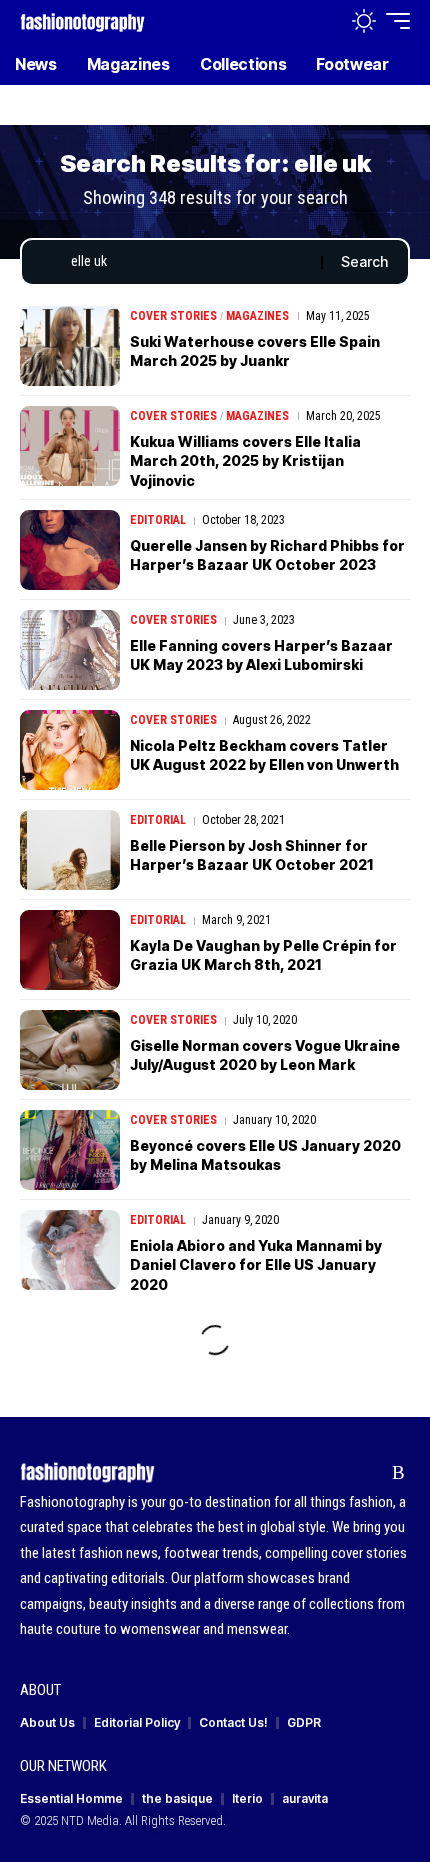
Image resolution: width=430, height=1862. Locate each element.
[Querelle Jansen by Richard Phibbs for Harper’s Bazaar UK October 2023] (70, 550)
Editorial (158, 520)
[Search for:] (188, 262)
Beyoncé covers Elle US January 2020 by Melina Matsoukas (265, 1155)
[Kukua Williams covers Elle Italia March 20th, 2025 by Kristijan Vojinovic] (70, 446)
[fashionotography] (82, 20)
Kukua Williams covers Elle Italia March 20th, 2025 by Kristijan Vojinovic (245, 461)
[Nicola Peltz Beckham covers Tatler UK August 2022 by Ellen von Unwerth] (70, 750)
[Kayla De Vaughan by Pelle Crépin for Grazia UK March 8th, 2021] (70, 950)
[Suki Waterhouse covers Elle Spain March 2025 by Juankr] (70, 346)
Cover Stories (173, 316)
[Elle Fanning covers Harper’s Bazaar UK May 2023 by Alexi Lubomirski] (70, 650)
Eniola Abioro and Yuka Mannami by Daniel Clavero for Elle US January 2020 (256, 1265)
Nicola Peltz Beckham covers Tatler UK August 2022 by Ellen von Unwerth (264, 755)
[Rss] (398, 1473)
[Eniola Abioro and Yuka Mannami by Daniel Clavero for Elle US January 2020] (70, 1250)
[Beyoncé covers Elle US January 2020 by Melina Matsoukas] (70, 1150)
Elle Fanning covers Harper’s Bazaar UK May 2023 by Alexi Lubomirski (261, 655)
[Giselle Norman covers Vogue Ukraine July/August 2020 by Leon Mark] (70, 1050)
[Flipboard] (367, 1473)
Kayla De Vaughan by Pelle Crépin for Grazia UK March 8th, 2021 (263, 955)
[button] (321, 21)
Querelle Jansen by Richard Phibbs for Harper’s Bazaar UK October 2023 (267, 555)
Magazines (257, 316)
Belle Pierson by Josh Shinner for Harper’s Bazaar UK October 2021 (251, 855)
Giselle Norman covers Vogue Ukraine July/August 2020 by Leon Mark (265, 1055)
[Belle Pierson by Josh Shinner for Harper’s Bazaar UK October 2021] (70, 850)
